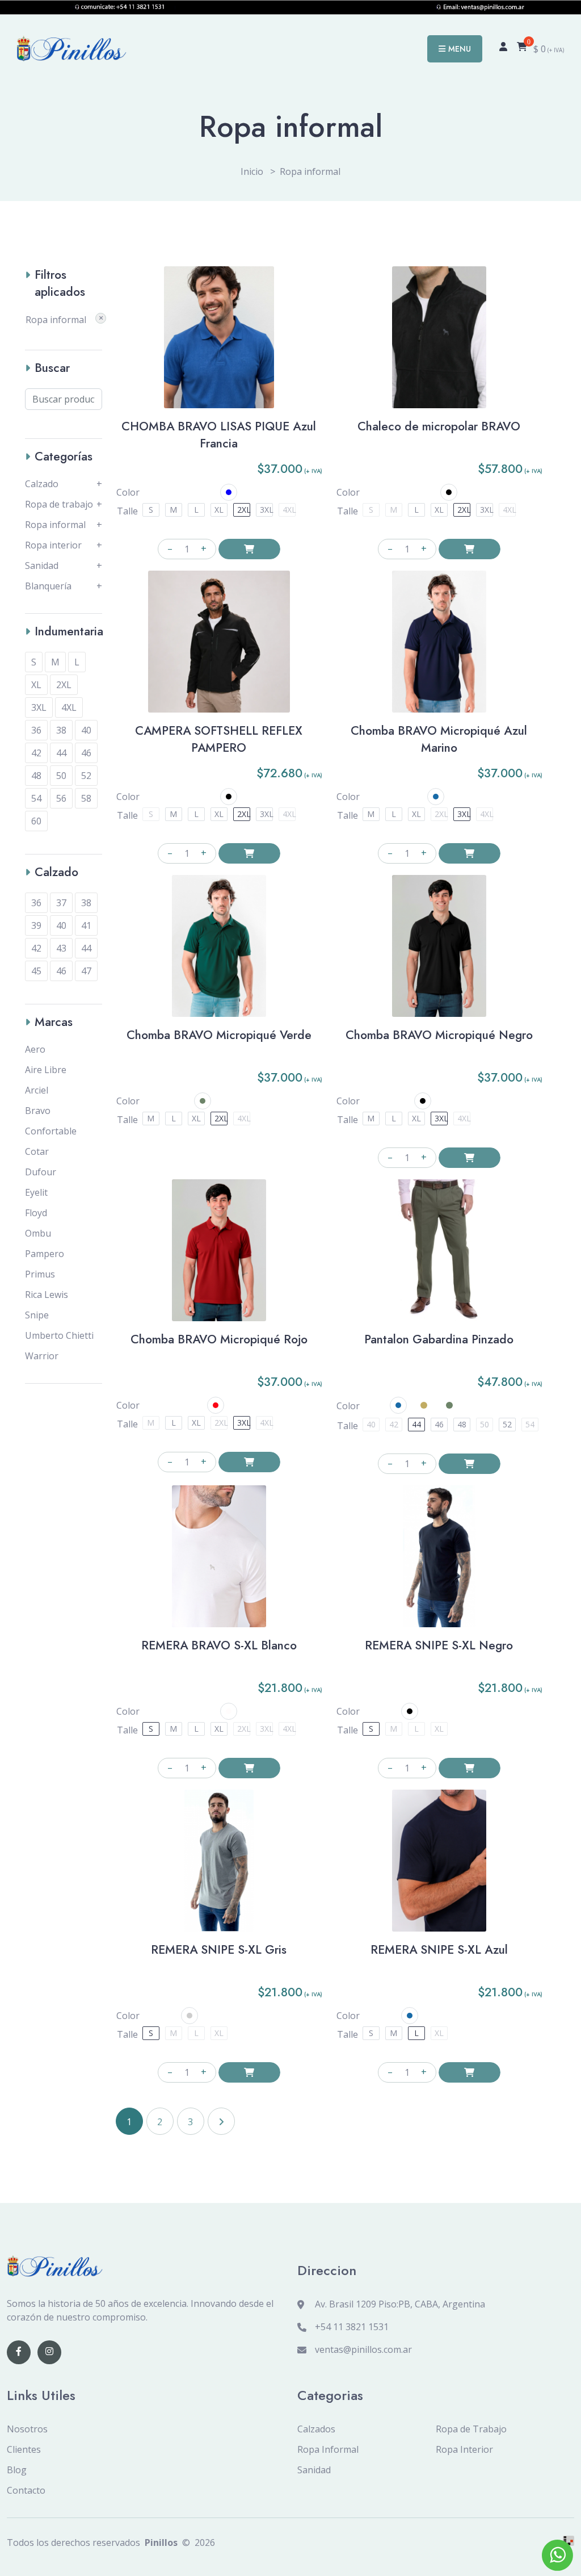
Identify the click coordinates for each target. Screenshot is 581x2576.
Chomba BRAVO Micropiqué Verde (219, 1035)
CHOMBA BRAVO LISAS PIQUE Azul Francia (219, 435)
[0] (522, 49)
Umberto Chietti (59, 1335)
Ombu (38, 1233)
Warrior (42, 1356)
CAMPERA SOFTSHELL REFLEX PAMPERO (219, 739)
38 (61, 730)
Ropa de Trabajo (471, 2429)
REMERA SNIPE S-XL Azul (439, 1950)
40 (86, 730)
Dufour (41, 1172)
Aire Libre (46, 1070)
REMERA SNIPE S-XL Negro (439, 1645)
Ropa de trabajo (59, 504)
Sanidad (42, 566)
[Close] (101, 318)
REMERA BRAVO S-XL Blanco (219, 1645)
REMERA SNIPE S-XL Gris (219, 1950)
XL (36, 685)
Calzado (42, 484)
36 (36, 730)
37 (61, 903)
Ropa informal (55, 525)
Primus (40, 1274)
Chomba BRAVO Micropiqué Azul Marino (439, 739)
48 (36, 776)
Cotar (37, 1151)
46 (86, 753)
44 (61, 753)
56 (61, 798)
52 (86, 776)
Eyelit (36, 1192)
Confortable (51, 1131)
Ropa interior (53, 545)
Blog (17, 2470)
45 (36, 971)
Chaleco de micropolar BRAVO (439, 426)
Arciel (37, 1090)
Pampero (45, 1254)
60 (36, 821)
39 (36, 925)
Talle (127, 511)
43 (61, 948)
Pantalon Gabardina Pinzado (439, 1339)
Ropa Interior (464, 2449)
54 (36, 798)
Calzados (316, 2429)
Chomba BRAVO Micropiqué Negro (439, 1035)
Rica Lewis (47, 1295)
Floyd (36, 1213)
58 (86, 798)
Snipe (37, 1315)
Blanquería (48, 586)
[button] (229, 492)
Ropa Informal (328, 2449)
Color (128, 492)
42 (36, 753)
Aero (35, 1049)
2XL (64, 685)
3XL (39, 707)
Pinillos (161, 2543)
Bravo (38, 1111)
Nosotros (27, 2429)
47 (86, 971)
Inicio (252, 171)
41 (86, 925)
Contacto (26, 2490)
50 (61, 776)
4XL (69, 707)
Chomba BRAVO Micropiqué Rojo (219, 1339)
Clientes (24, 2449)
